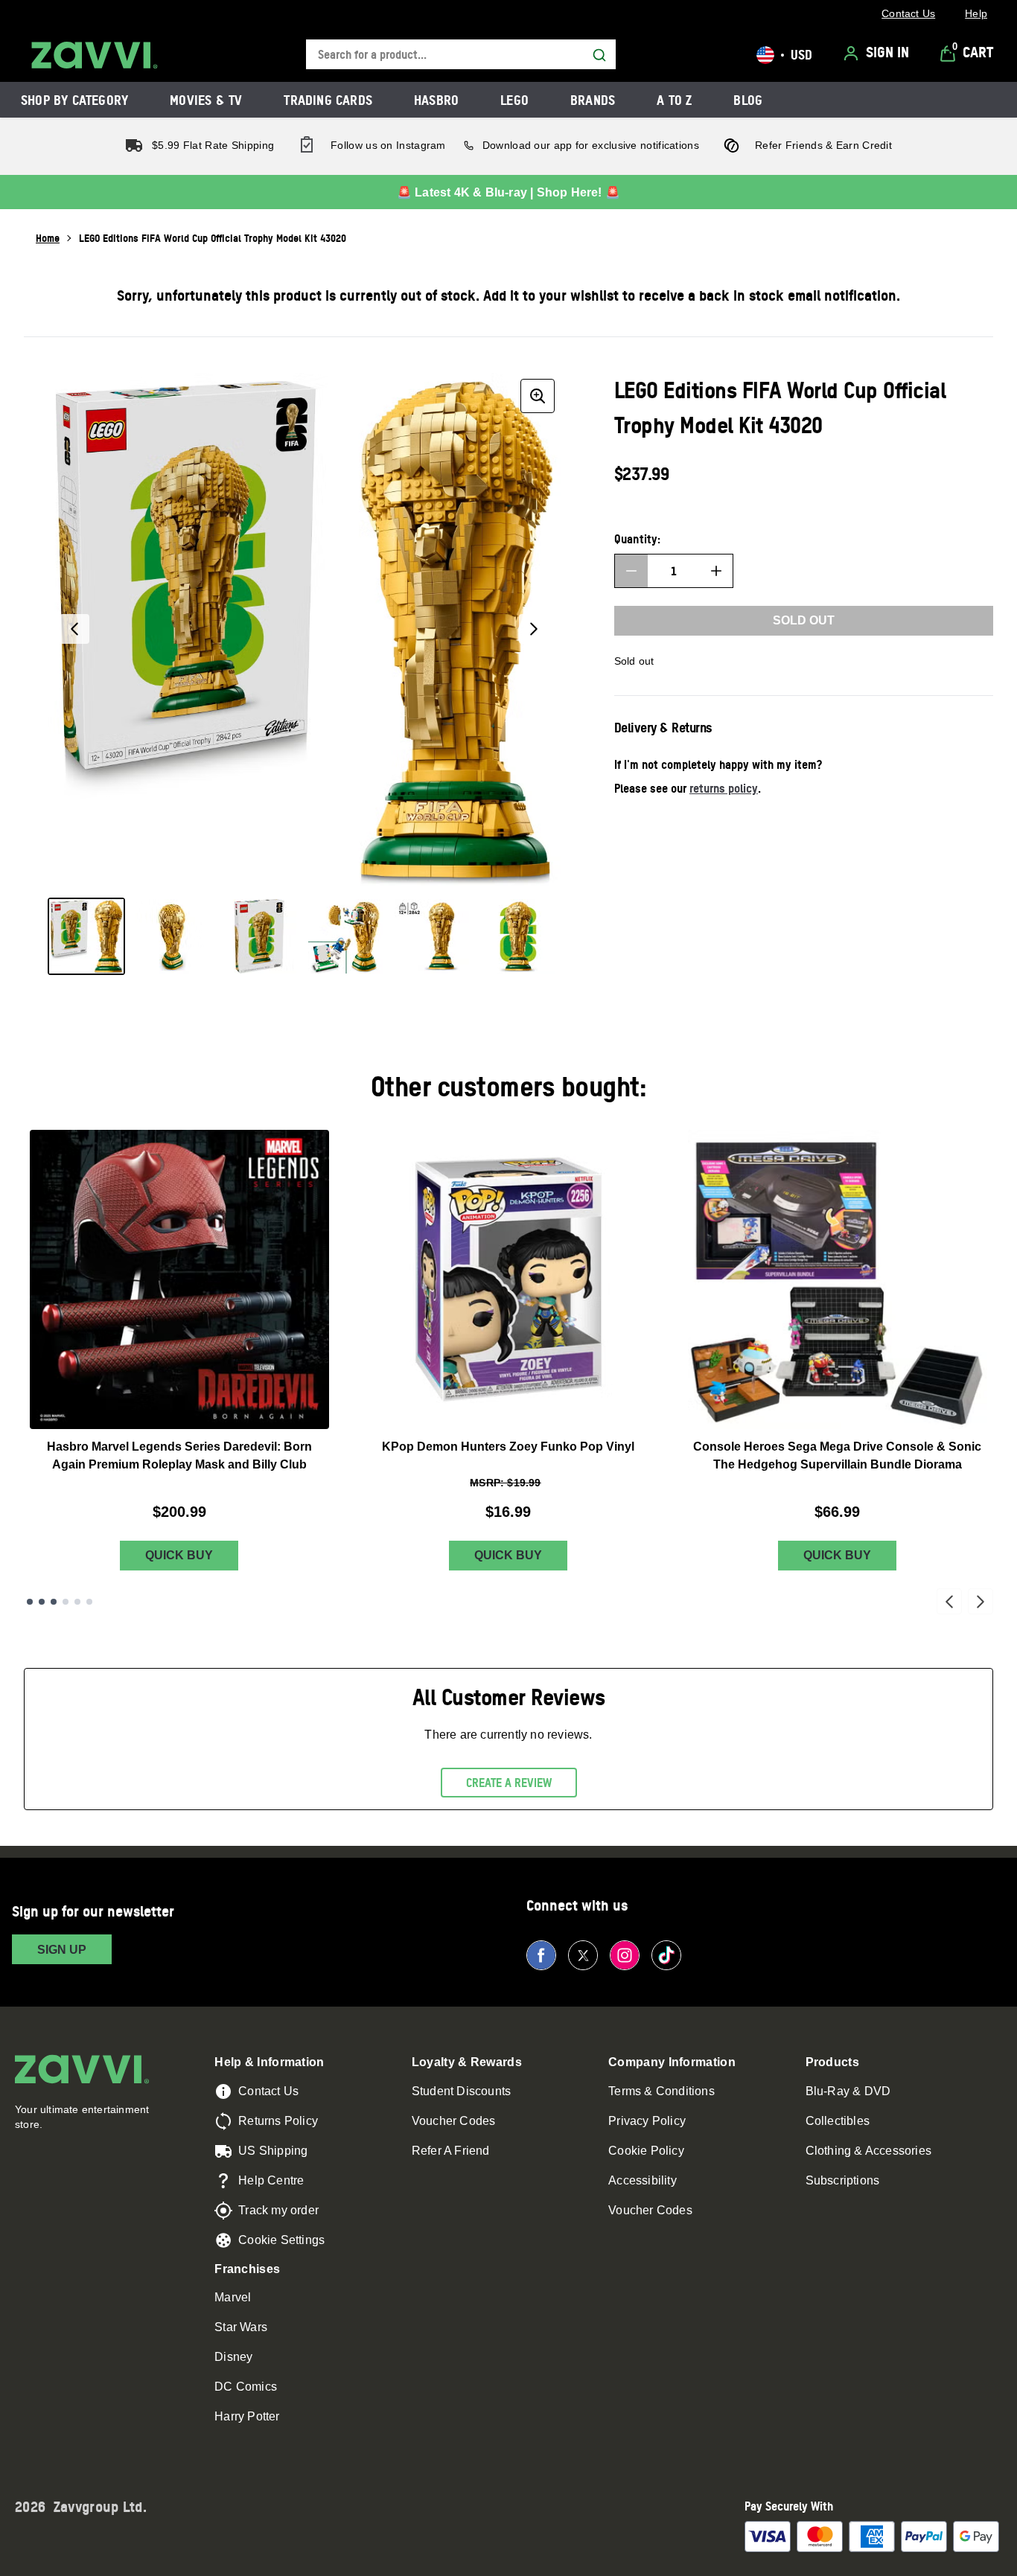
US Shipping (273, 2151)
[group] (304, 629)
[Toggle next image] (534, 629)
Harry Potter (247, 2416)
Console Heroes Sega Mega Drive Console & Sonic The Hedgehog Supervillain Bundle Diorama (837, 1455)
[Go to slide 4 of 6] (66, 1602)
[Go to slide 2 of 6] (42, 1602)
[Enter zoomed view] (538, 396)
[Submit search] (599, 55)
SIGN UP (62, 1950)
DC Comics (246, 2387)
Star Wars (241, 2327)
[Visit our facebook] (541, 1955)
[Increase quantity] (716, 571)
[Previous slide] (949, 1602)
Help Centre (271, 2180)
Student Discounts (461, 2091)
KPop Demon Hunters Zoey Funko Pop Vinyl (508, 1447)
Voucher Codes (454, 2121)
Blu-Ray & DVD (848, 2091)
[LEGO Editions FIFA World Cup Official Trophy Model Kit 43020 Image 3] (259, 936)
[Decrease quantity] (631, 571)
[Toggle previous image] (74, 629)
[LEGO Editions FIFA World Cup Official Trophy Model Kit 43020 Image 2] (173, 936)
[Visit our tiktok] (666, 1955)
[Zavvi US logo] (95, 55)
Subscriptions (843, 2180)
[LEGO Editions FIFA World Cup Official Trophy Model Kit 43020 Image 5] (432, 936)
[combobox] (461, 55)
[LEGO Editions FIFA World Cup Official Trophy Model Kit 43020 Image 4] (345, 936)
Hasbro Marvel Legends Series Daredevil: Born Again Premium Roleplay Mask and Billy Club (179, 1455)
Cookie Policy (646, 2151)
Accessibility (643, 2180)
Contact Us (268, 2091)
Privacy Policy (647, 2121)
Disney (233, 2357)
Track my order (278, 2210)
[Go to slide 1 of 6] (30, 1602)
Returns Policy (278, 2121)
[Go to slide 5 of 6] (77, 1602)
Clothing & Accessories (868, 2151)
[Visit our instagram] (625, 1955)
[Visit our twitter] (583, 1955)
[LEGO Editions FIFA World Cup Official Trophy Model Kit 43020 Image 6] (518, 936)
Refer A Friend (451, 2151)
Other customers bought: (509, 1086)
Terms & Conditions (661, 2091)
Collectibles (838, 2121)
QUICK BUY (179, 1555)
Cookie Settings (281, 2240)
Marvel (233, 2297)
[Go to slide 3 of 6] (54, 1602)
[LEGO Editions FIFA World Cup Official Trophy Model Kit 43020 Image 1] (86, 936)
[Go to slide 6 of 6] (89, 1602)
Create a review (509, 1783)
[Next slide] (981, 1602)
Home (48, 238)
